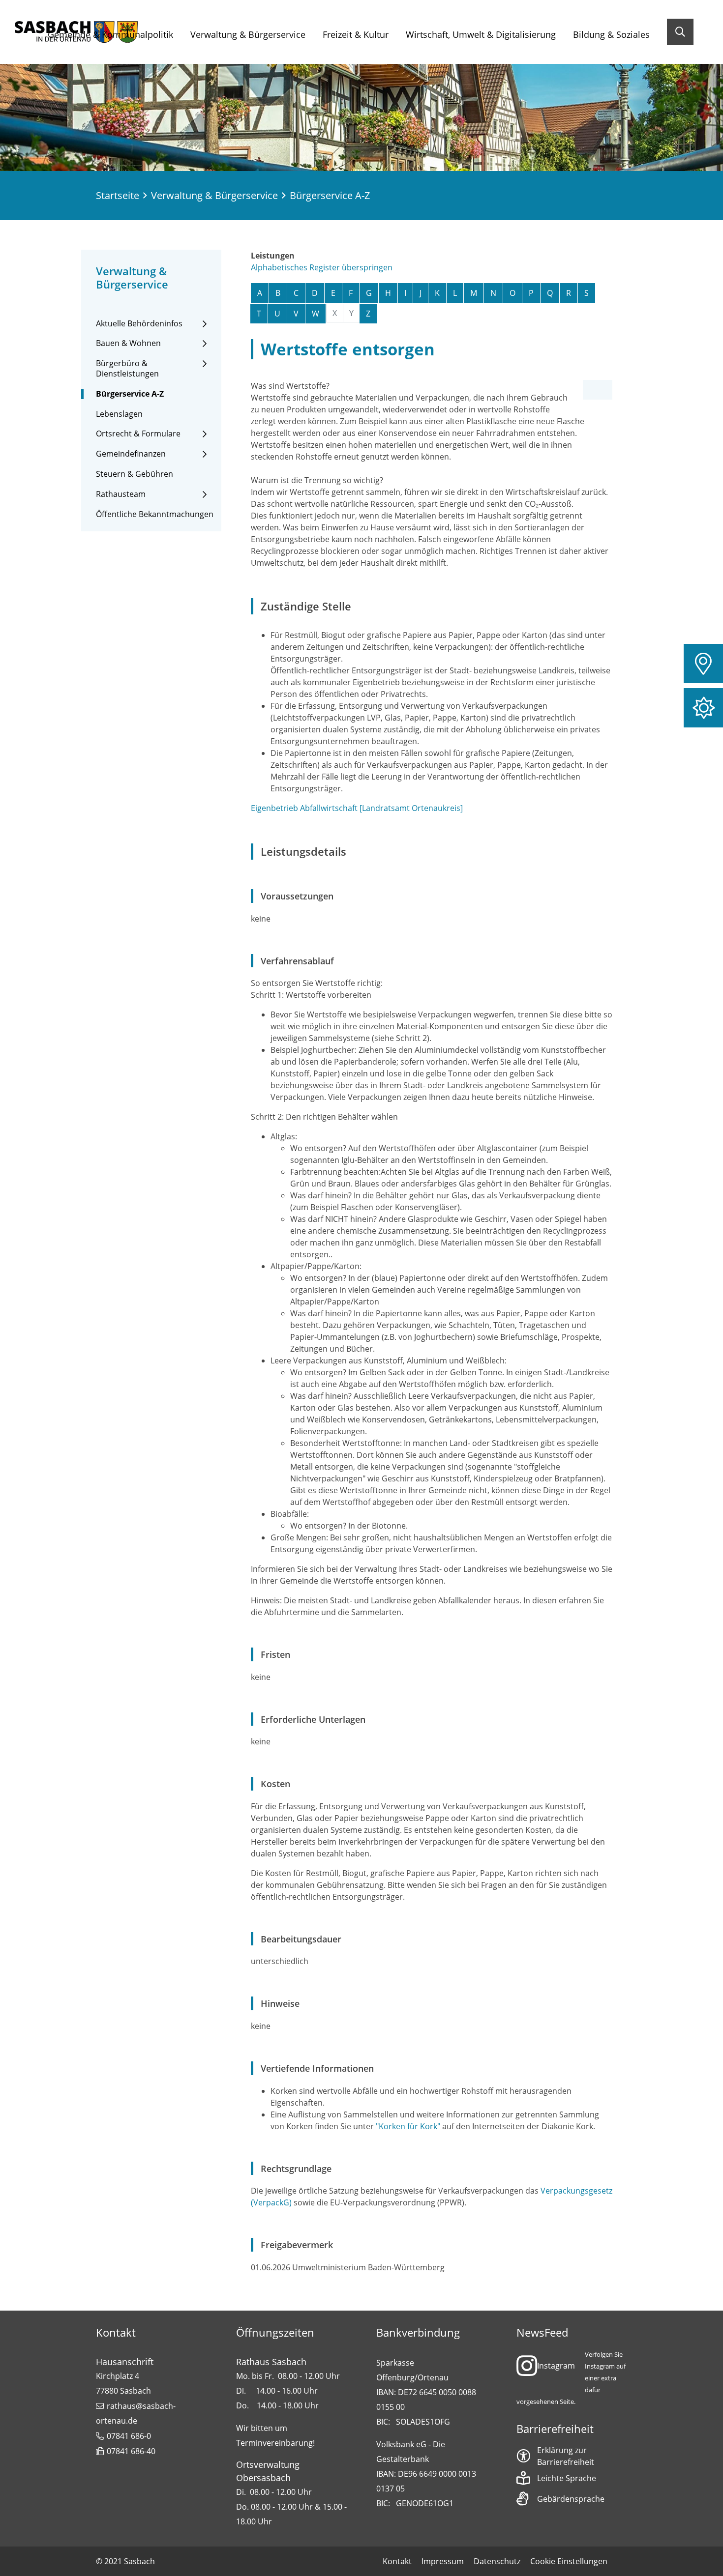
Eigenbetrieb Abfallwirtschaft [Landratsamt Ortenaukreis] (357, 808)
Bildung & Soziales (611, 34)
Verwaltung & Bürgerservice (248, 34)
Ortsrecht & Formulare (138, 434)
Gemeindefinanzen (131, 454)
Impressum (443, 2561)
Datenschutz (497, 2561)
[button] (703, 664)
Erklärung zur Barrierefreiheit (566, 2456)
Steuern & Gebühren (135, 474)
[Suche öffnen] (680, 32)
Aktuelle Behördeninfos (139, 324)
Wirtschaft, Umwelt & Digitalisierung (481, 34)
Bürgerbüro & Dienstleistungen (127, 369)
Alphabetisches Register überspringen (322, 267)
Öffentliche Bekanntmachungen (155, 514)
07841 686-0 (129, 2436)
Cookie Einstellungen (569, 2561)
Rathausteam (121, 494)
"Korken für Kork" (409, 2126)
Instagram (556, 2366)
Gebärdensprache (571, 2499)
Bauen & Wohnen (128, 343)
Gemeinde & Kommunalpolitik (110, 34)
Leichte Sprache (567, 2478)
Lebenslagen (119, 414)
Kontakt (397, 2561)
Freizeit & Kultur (356, 34)
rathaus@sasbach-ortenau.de (136, 2413)
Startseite (118, 195)
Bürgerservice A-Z (130, 394)
